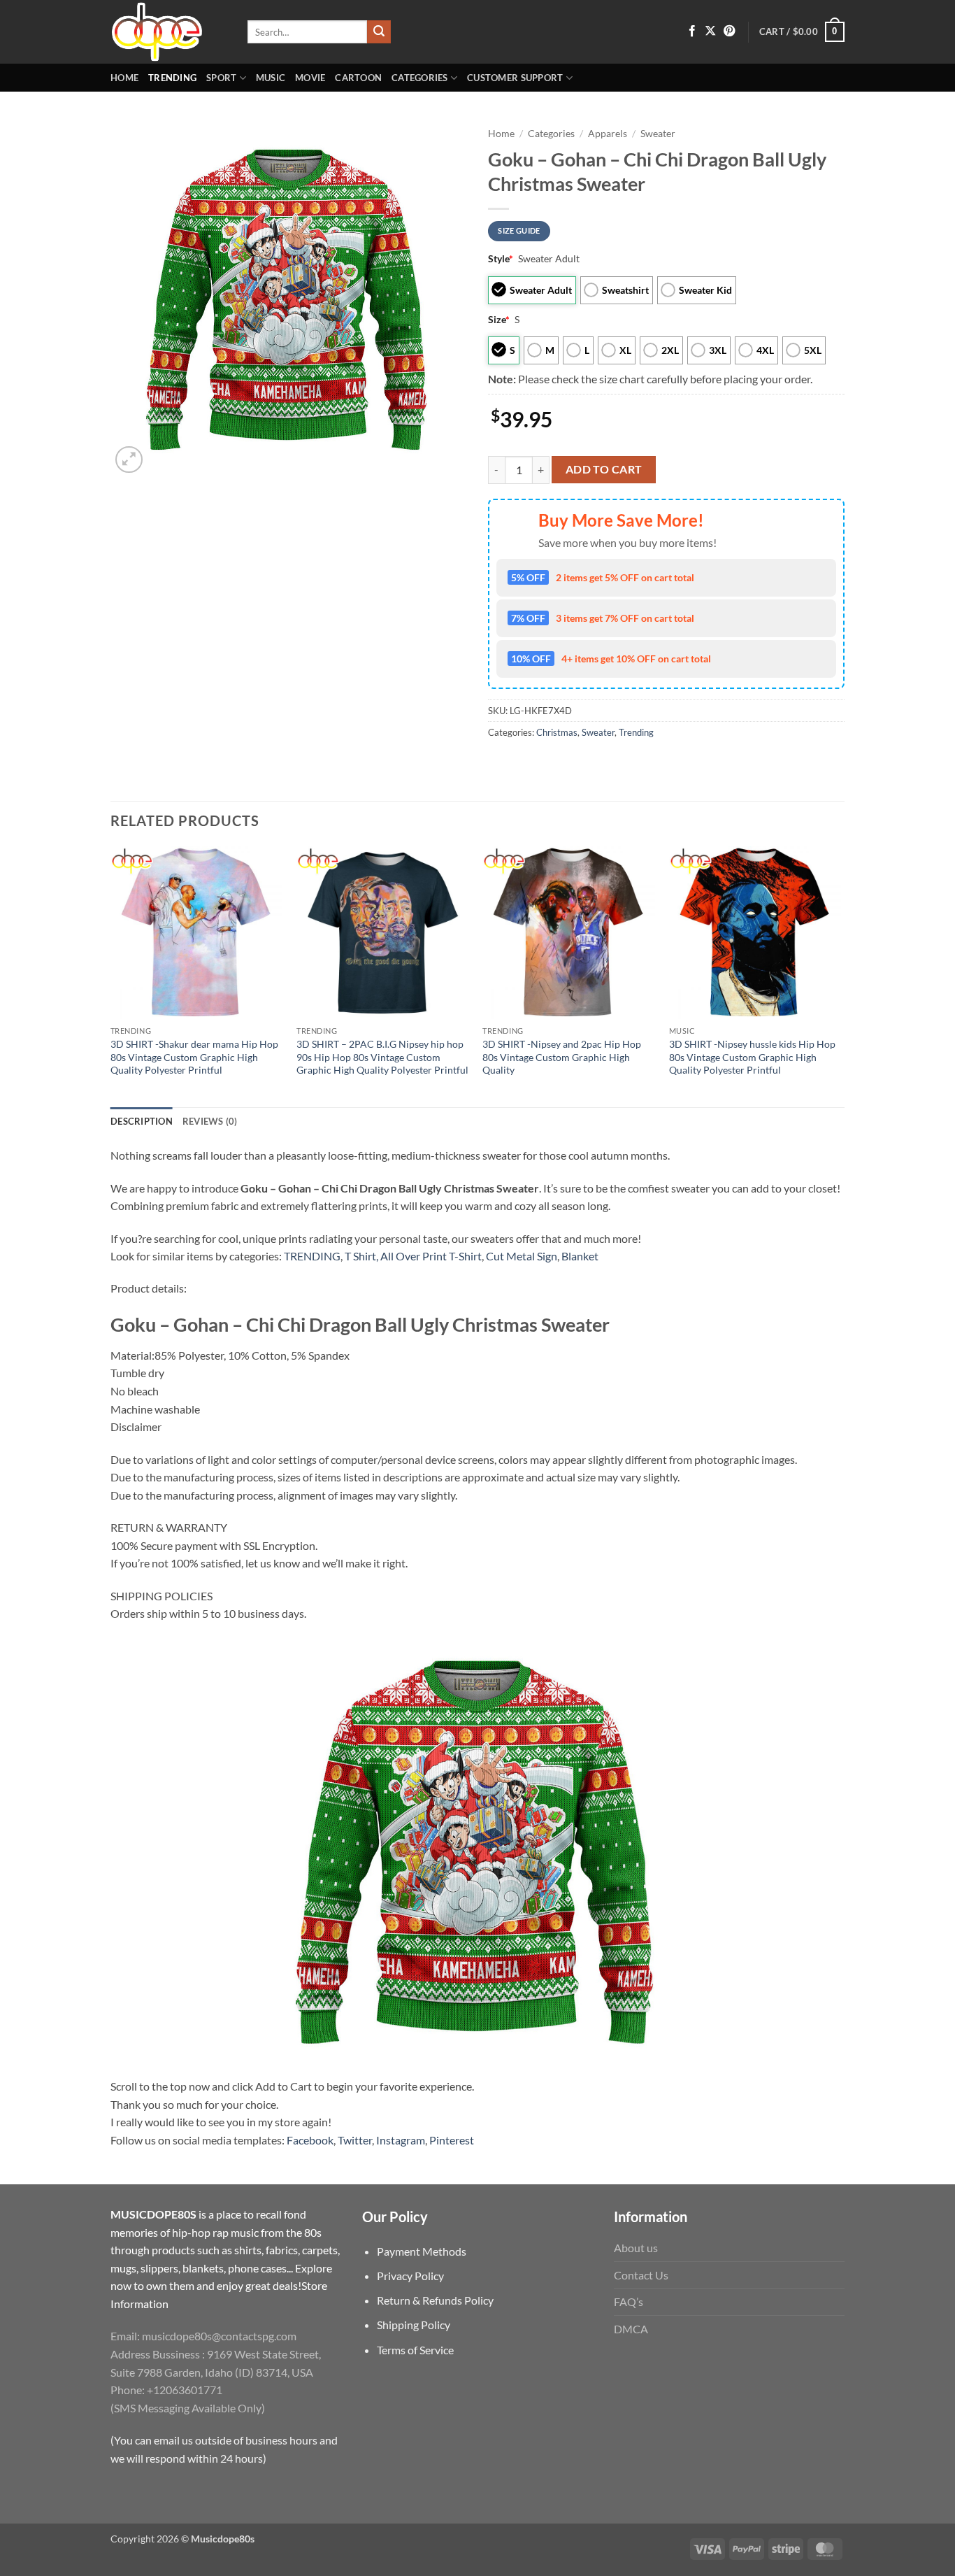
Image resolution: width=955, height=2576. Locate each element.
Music (271, 78)
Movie (310, 78)
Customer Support (515, 78)
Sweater (658, 134)
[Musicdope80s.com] (168, 32)
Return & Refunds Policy (435, 2300)
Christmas (557, 732)
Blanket (580, 1256)
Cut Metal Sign (522, 1256)
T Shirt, (361, 1256)
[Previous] (111, 975)
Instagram (401, 2140)
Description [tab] (142, 1121)
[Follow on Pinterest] (729, 31)
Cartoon (358, 78)
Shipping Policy (414, 2325)
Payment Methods (422, 2251)
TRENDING (312, 1256)
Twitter (355, 2140)
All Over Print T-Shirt (431, 1256)
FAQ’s (629, 2301)
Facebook (310, 2140)
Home (124, 78)
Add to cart (604, 469)
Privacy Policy (410, 2276)
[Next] (840, 975)
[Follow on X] (710, 31)
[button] (802, 32)
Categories (420, 78)
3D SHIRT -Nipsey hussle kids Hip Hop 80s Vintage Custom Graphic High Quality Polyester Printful (752, 1057)
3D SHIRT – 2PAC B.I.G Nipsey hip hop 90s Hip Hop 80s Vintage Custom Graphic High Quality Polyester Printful (382, 1057)
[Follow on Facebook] (692, 31)
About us (636, 2248)
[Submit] (379, 32)
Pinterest (452, 2140)
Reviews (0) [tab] (210, 1121)
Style (501, 258)
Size (499, 319)
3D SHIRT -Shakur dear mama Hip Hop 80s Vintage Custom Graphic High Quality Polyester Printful (194, 1057)
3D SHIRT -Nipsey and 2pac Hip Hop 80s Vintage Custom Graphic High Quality (562, 1057)
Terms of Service (415, 2350)
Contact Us (641, 2275)
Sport (221, 78)
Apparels (608, 134)
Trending (172, 78)
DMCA (631, 2329)
